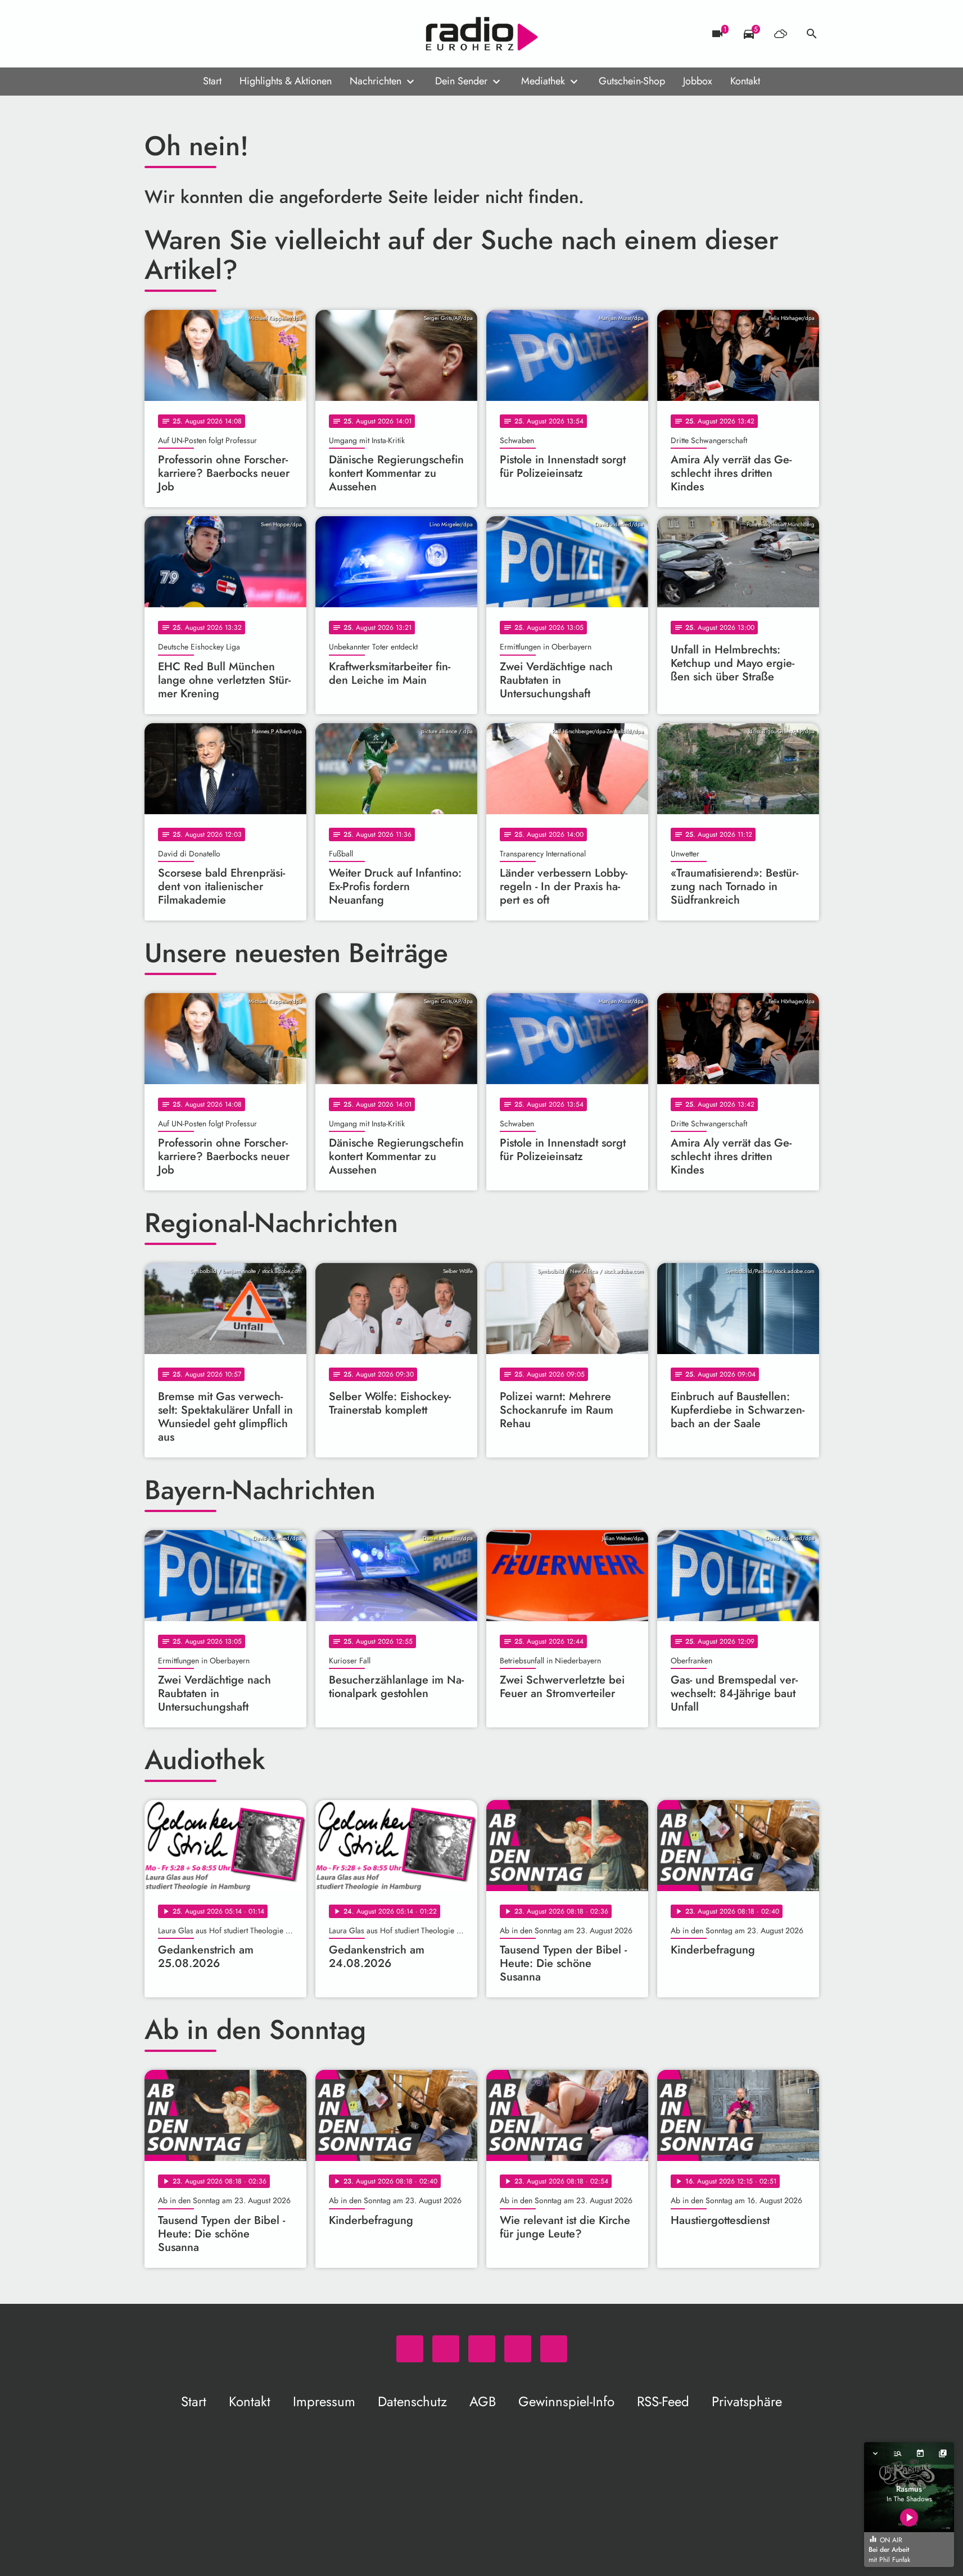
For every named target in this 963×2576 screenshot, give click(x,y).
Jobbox (698, 81)
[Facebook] (178, 34)
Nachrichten (376, 81)
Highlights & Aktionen (286, 81)
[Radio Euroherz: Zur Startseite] (482, 34)
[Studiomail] (223, 34)
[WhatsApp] (156, 34)
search (812, 34)
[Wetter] (780, 34)
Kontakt (745, 81)
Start (212, 81)
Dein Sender (461, 81)
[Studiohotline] (246, 34)
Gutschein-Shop (632, 81)
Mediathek (543, 81)
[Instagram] (201, 34)
